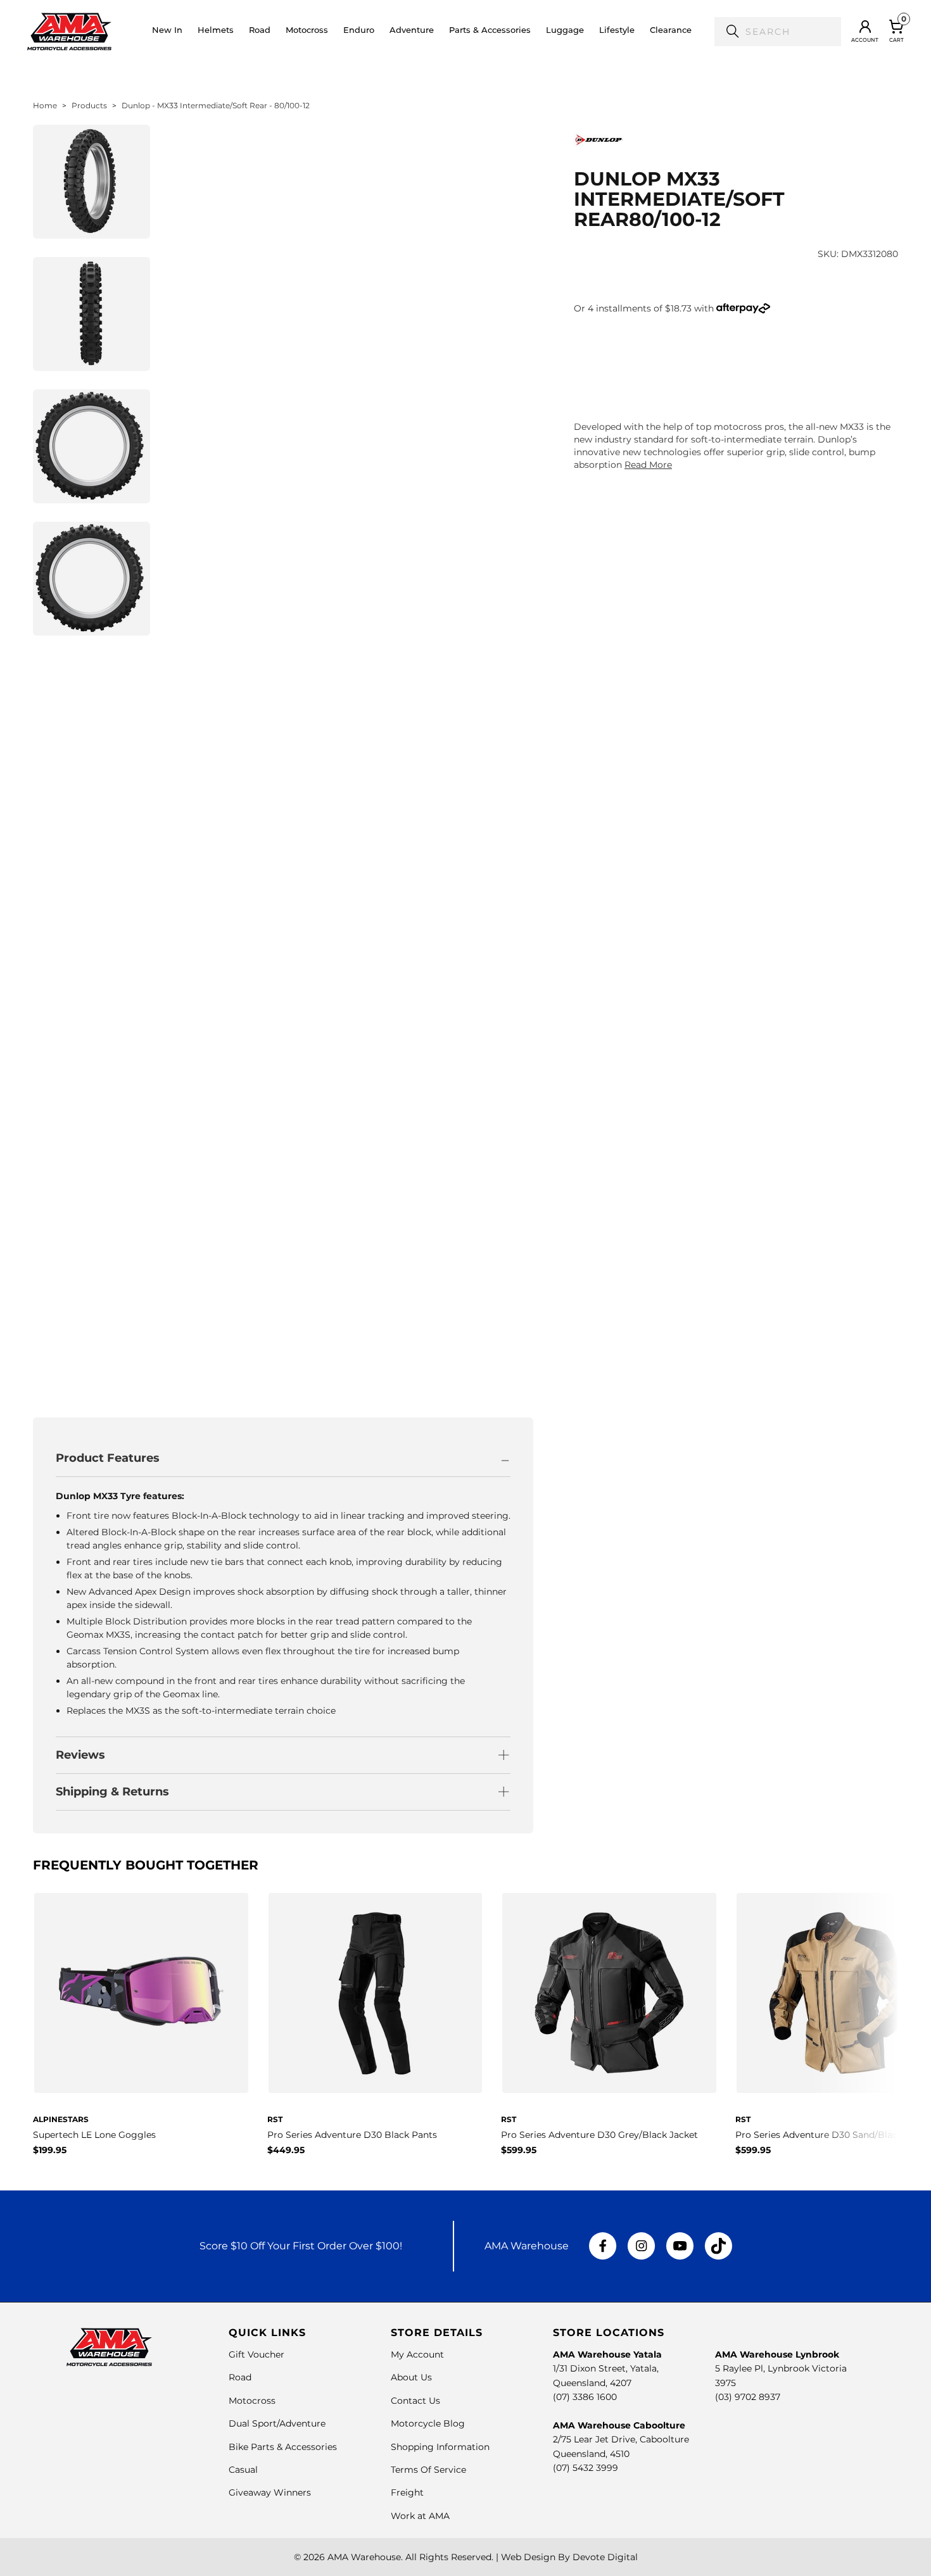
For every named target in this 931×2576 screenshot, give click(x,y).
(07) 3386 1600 (585, 2397)
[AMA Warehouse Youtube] (680, 2246)
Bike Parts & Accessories (283, 2447)
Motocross (252, 2401)
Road (240, 2377)
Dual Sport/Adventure (277, 2423)
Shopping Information (440, 2447)
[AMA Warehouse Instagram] (641, 2246)
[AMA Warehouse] (69, 32)
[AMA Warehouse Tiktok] (718, 2246)
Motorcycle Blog (428, 2423)
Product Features (108, 1458)
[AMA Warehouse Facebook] (603, 2246)
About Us (411, 2377)
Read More (648, 465)
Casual (243, 2470)
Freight (407, 2492)
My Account (417, 2354)
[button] (216, 32)
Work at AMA (420, 2516)
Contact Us (415, 2401)
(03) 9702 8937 (748, 2397)
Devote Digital (605, 2557)
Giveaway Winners (270, 2492)
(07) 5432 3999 (586, 2468)
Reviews (80, 1755)
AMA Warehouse (364, 2557)
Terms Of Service (428, 2470)
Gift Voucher (256, 2354)
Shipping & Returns (112, 1792)
